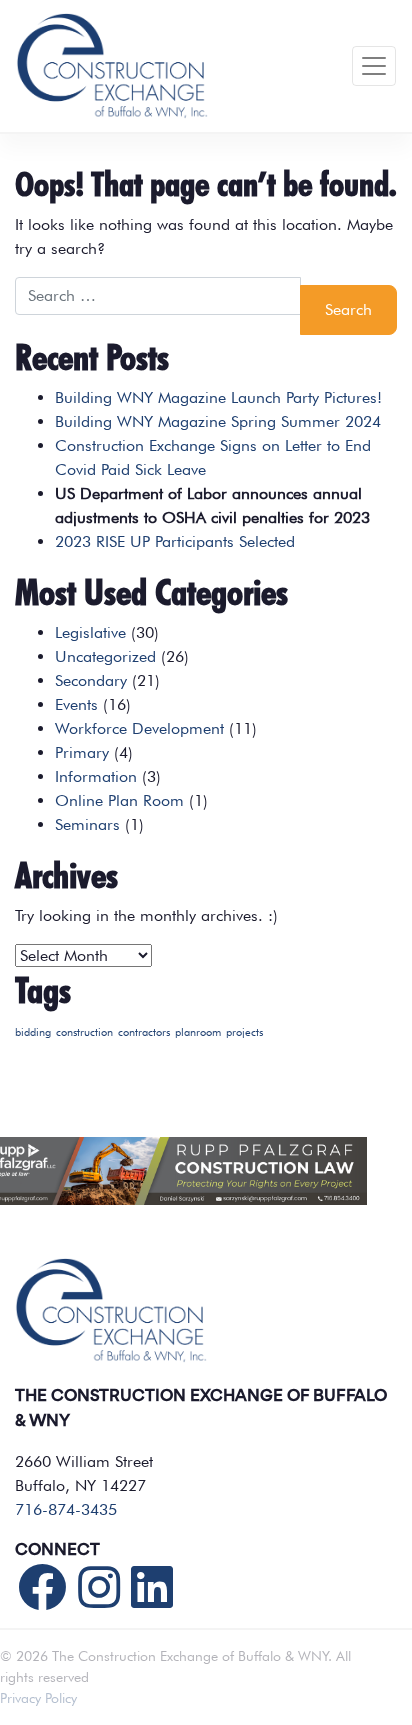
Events (76, 704)
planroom (198, 1032)
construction (84, 1032)
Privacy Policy (38, 1698)
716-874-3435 (66, 1509)
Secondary (91, 680)
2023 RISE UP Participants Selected (175, 541)
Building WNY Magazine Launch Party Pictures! (218, 397)
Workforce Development (139, 728)
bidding (33, 1032)
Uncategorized (105, 656)
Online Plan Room (119, 800)
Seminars (87, 824)
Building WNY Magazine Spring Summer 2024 (218, 421)
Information (96, 776)
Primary (82, 752)
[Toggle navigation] (374, 66)
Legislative (90, 632)
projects (244, 1032)
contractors (144, 1032)
